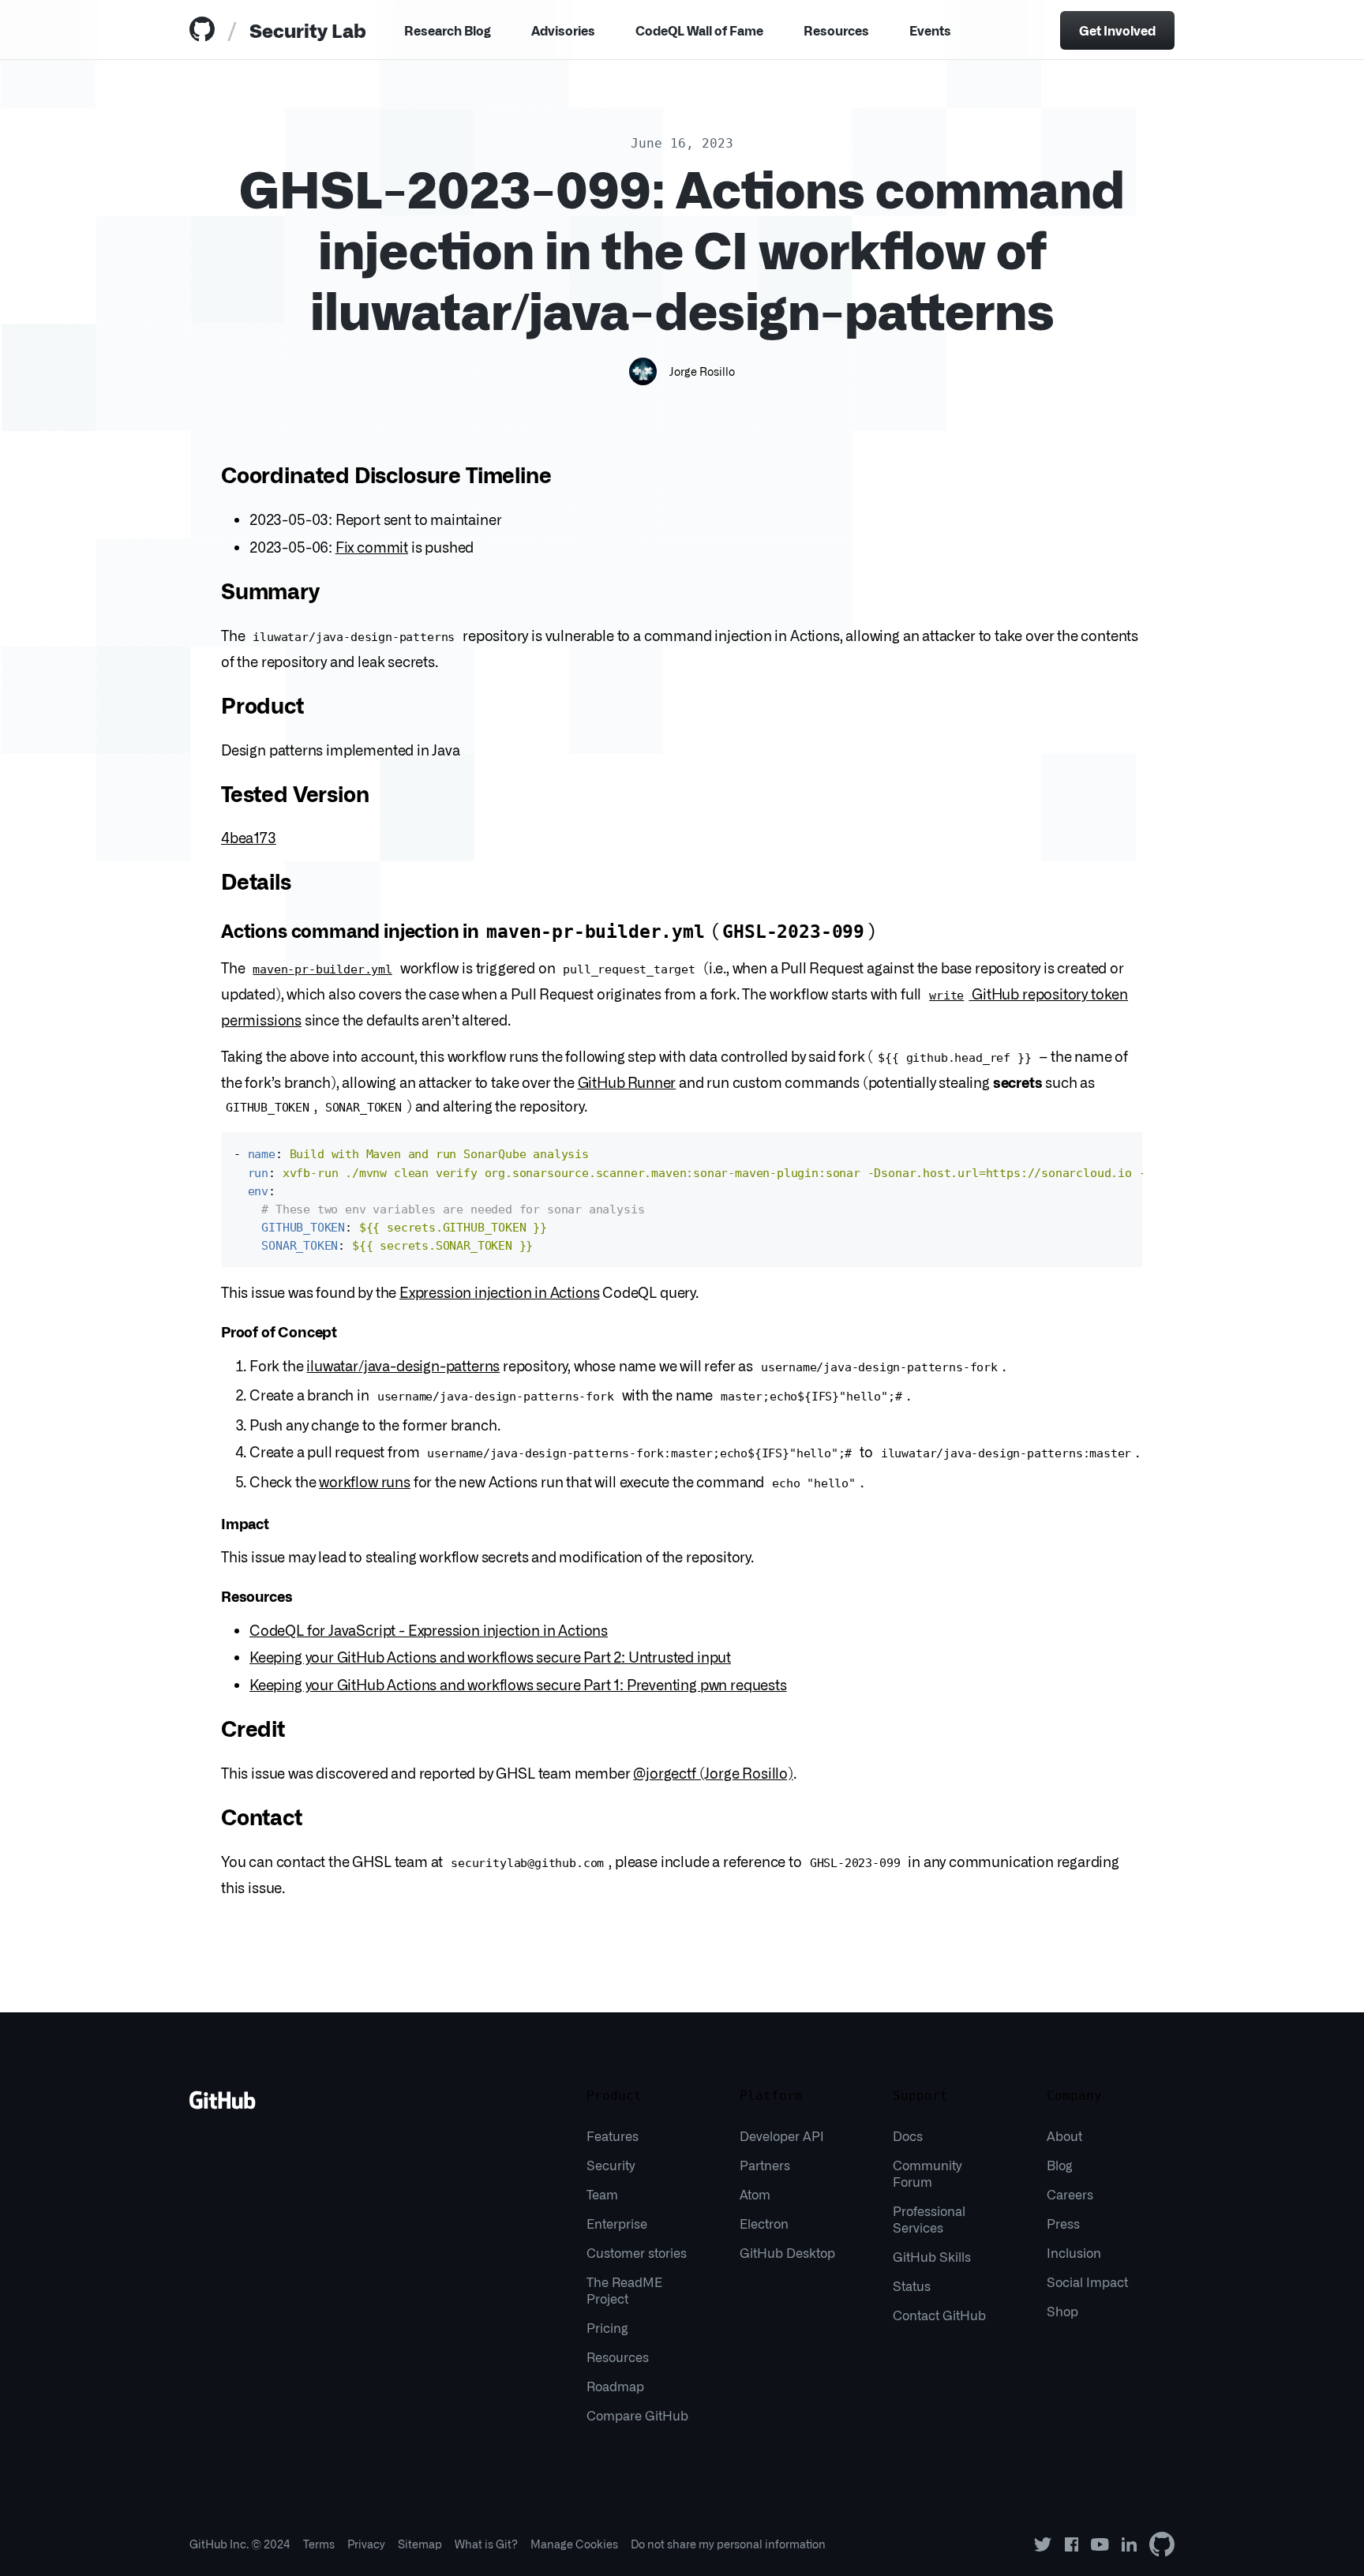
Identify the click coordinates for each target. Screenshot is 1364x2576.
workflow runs (365, 1481)
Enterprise (617, 2223)
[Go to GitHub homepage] (223, 2105)
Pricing (607, 2327)
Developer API (782, 2135)
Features (613, 2135)
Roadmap (615, 2386)
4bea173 (249, 837)
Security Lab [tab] (308, 30)
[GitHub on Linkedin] (1129, 2544)
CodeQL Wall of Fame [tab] (699, 30)
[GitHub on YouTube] (1100, 2544)
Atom (755, 2194)
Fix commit (372, 546)
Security (611, 2165)
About (1064, 2135)
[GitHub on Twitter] (1043, 2544)
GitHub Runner (627, 1082)
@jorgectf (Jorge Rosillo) (713, 1772)
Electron (764, 2223)
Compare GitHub (637, 2415)
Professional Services (929, 2219)
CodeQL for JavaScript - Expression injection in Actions (429, 1629)
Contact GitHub (939, 2315)
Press (1063, 2223)
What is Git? (486, 2544)
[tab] (205, 30)
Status (912, 2285)
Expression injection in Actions (499, 1292)
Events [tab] (930, 30)
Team (602, 2194)
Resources (836, 30)
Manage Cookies (574, 2544)
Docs (908, 2135)
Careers (1070, 2194)
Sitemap (420, 2544)
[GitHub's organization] (1162, 2544)
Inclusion (1074, 2252)
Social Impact (1087, 2282)
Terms (319, 2544)
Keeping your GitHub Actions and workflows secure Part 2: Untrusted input (490, 1656)
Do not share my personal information (728, 2544)
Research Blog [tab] (448, 30)
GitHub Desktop (787, 2252)
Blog (1060, 2165)
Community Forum (927, 2173)
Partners (765, 2165)
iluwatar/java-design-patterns (403, 1365)
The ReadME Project (624, 2290)
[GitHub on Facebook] (1072, 2544)
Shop (1062, 2311)
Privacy (366, 2544)
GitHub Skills (932, 2256)
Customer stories (637, 2252)
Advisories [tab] (563, 30)
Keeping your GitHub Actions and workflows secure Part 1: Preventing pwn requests (518, 1684)
